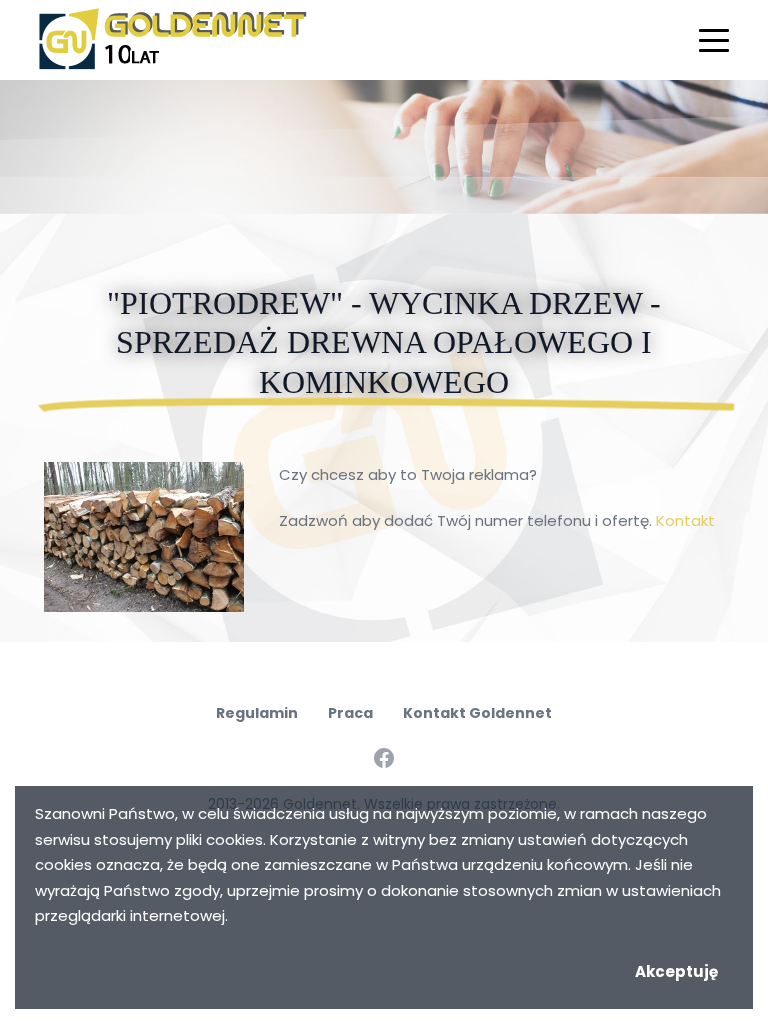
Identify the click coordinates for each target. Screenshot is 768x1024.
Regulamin (257, 713)
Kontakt (685, 520)
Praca (350, 713)
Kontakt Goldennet (477, 713)
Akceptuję (676, 971)
